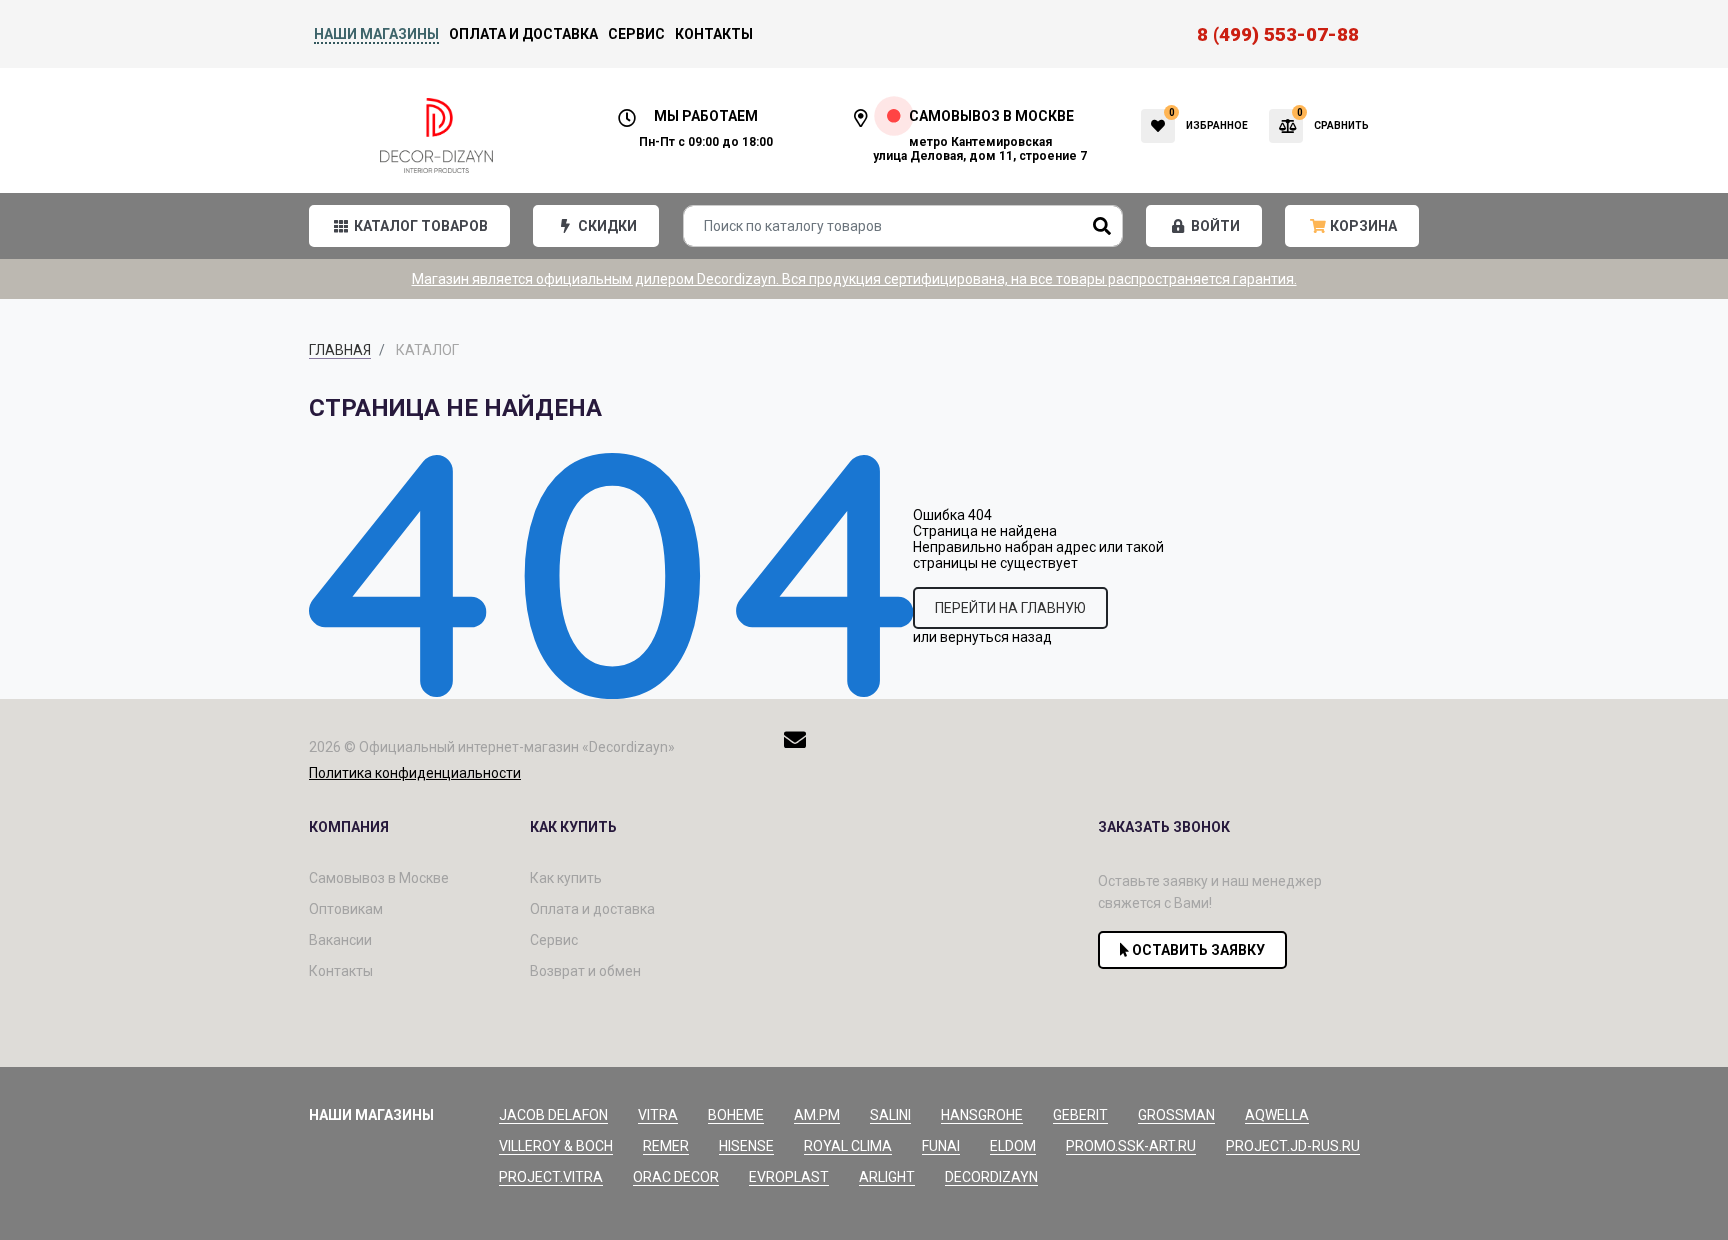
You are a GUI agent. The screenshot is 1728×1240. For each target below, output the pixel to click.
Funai (941, 1146)
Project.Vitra (551, 1177)
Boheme (736, 1115)
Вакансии (340, 940)
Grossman (1176, 1115)
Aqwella (1277, 1115)
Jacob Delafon (553, 1115)
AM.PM (817, 1115)
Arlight (887, 1177)
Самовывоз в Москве (379, 878)
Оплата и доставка (523, 34)
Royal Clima (848, 1146)
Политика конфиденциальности (415, 773)
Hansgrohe (982, 1115)
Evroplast (789, 1177)
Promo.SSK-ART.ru (1131, 1146)
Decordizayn (991, 1177)
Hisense (746, 1146)
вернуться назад (996, 637)
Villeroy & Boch (556, 1146)
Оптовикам (346, 909)
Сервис (636, 34)
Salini (890, 1115)
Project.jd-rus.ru (1293, 1146)
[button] (409, 226)
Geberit (1080, 1115)
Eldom (1013, 1146)
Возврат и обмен (585, 971)
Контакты (714, 34)
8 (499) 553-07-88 (1278, 34)
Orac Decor (676, 1177)
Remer (666, 1146)
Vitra (658, 1115)
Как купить (566, 878)
